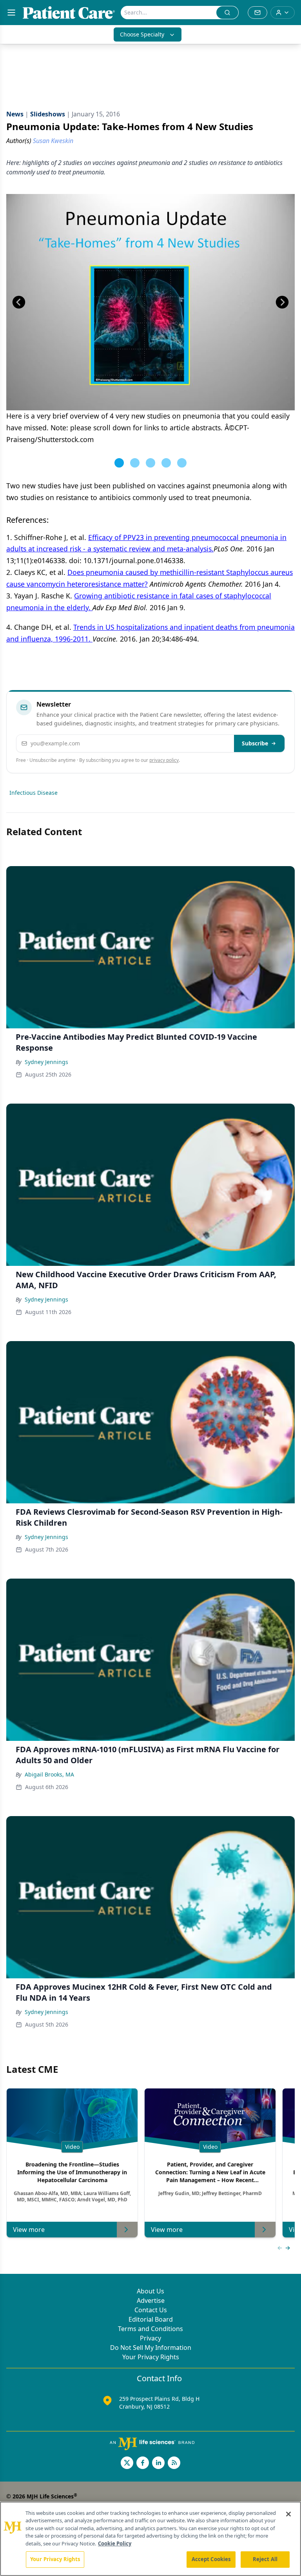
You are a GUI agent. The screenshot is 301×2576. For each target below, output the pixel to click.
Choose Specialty (142, 34)
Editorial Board (151, 2319)
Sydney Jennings (46, 1062)
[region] (150, 2539)
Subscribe (255, 743)
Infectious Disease (34, 793)
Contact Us (151, 2310)
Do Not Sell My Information (151, 2348)
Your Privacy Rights (151, 2357)
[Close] (288, 2514)
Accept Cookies (211, 2559)
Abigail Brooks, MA (49, 1774)
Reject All (265, 2559)
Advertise (151, 2300)
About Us (150, 2291)
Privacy (150, 2338)
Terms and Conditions (150, 2329)
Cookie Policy (115, 2543)
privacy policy (164, 760)
